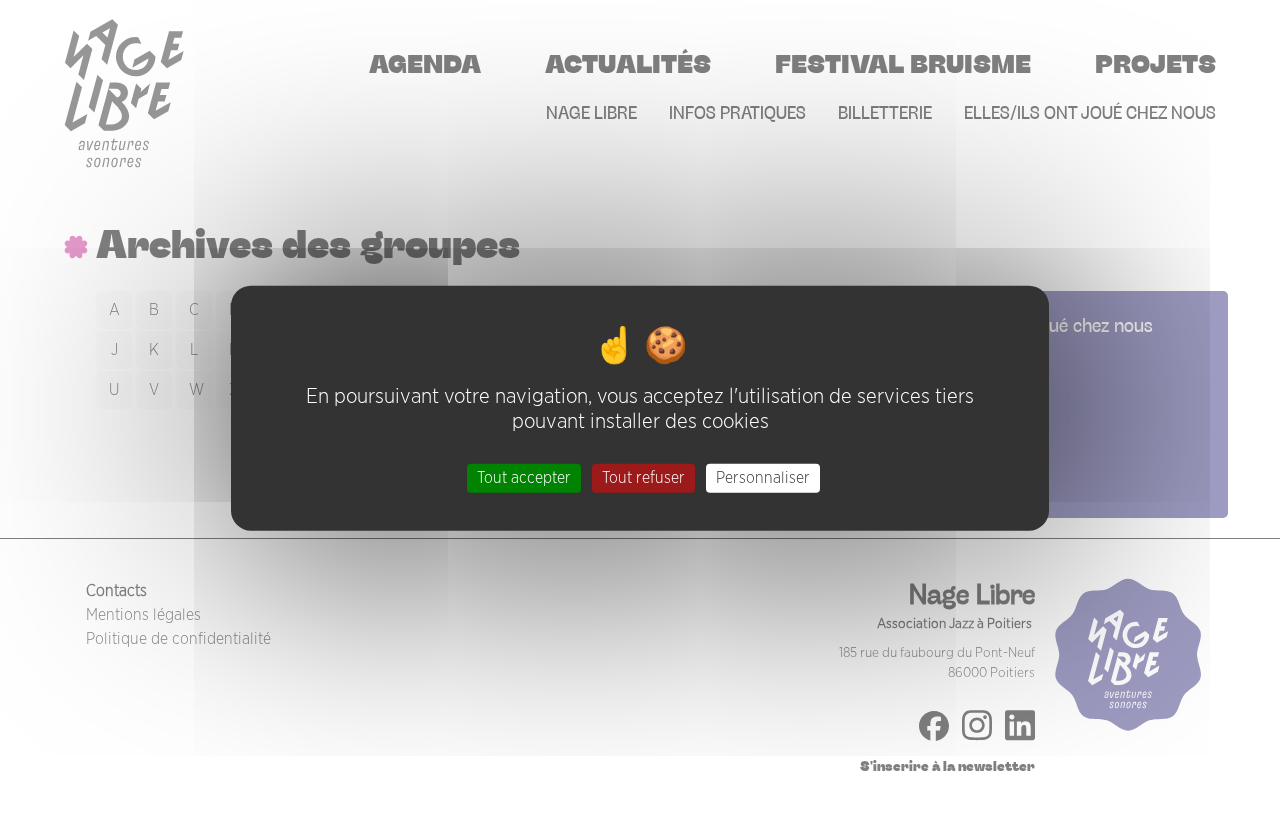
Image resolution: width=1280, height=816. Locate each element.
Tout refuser (643, 477)
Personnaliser (763, 477)
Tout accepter (524, 477)
